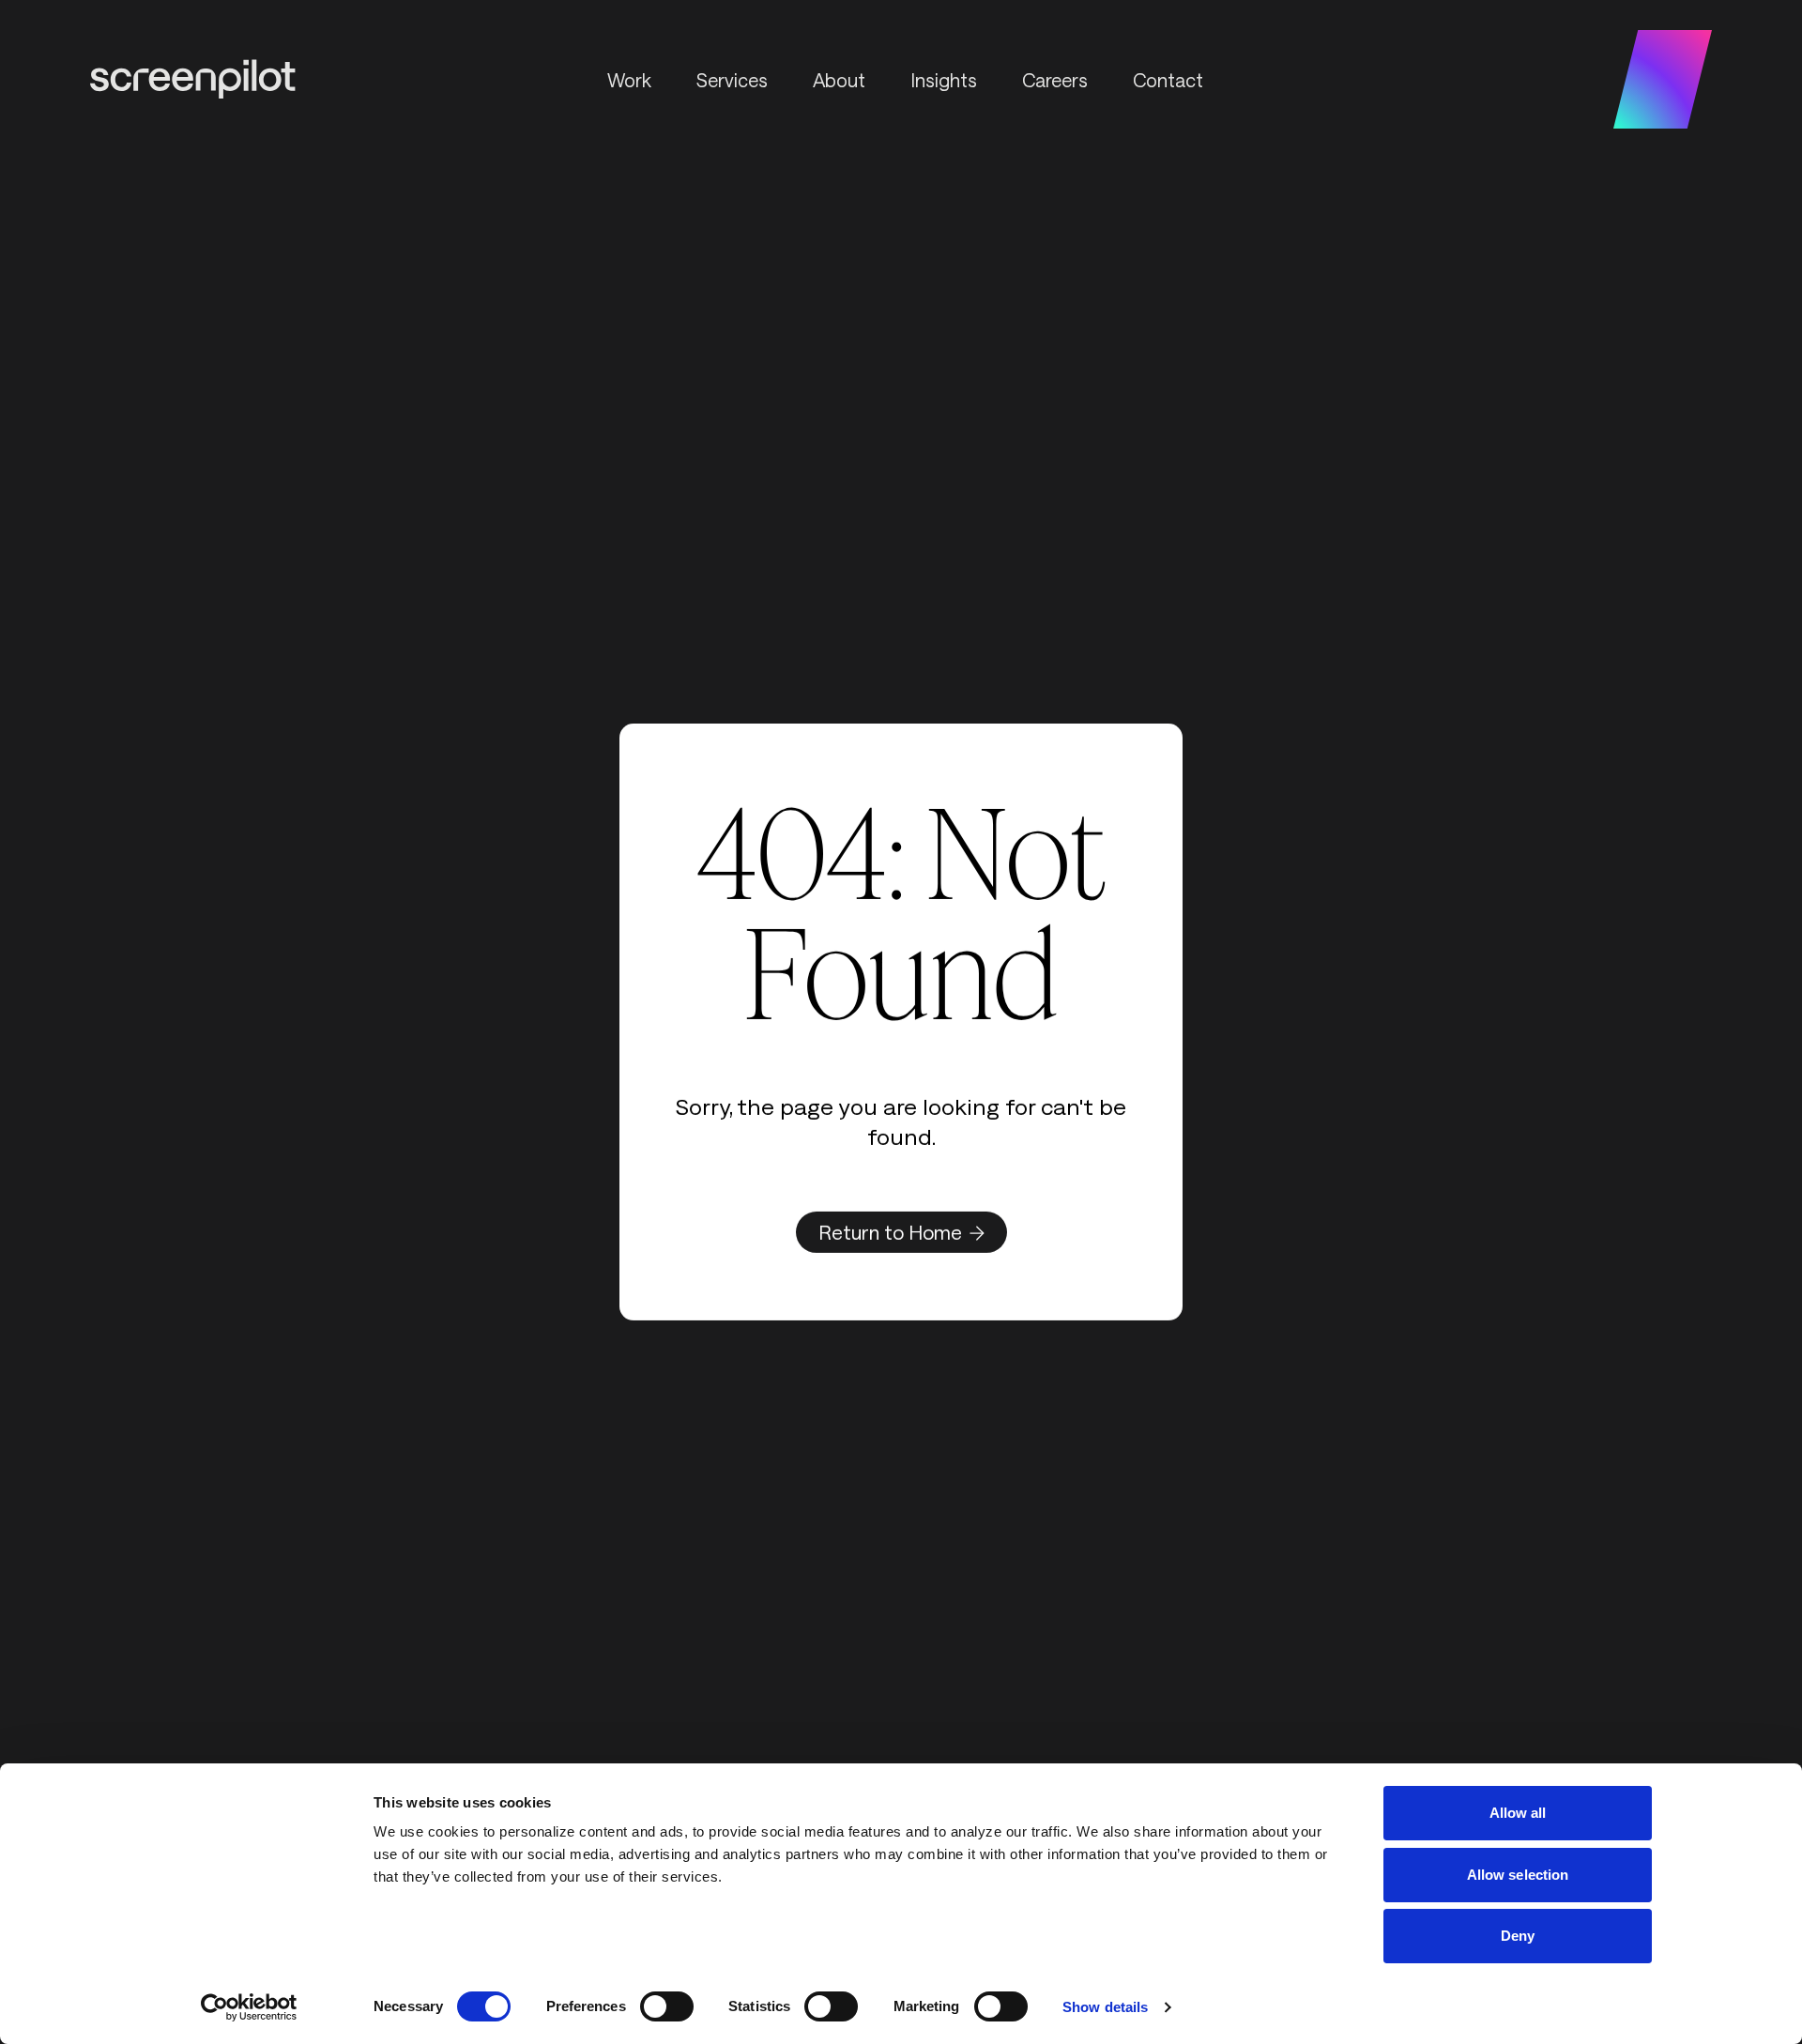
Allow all (1518, 1813)
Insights (944, 80)
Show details (1105, 2007)
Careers (1055, 80)
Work (629, 80)
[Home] (193, 79)
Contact (1168, 80)
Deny (1518, 1936)
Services (732, 80)
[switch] (667, 2006)
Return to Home (890, 1232)
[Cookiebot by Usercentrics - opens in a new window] (249, 2007)
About (839, 80)
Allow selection (1518, 1875)
